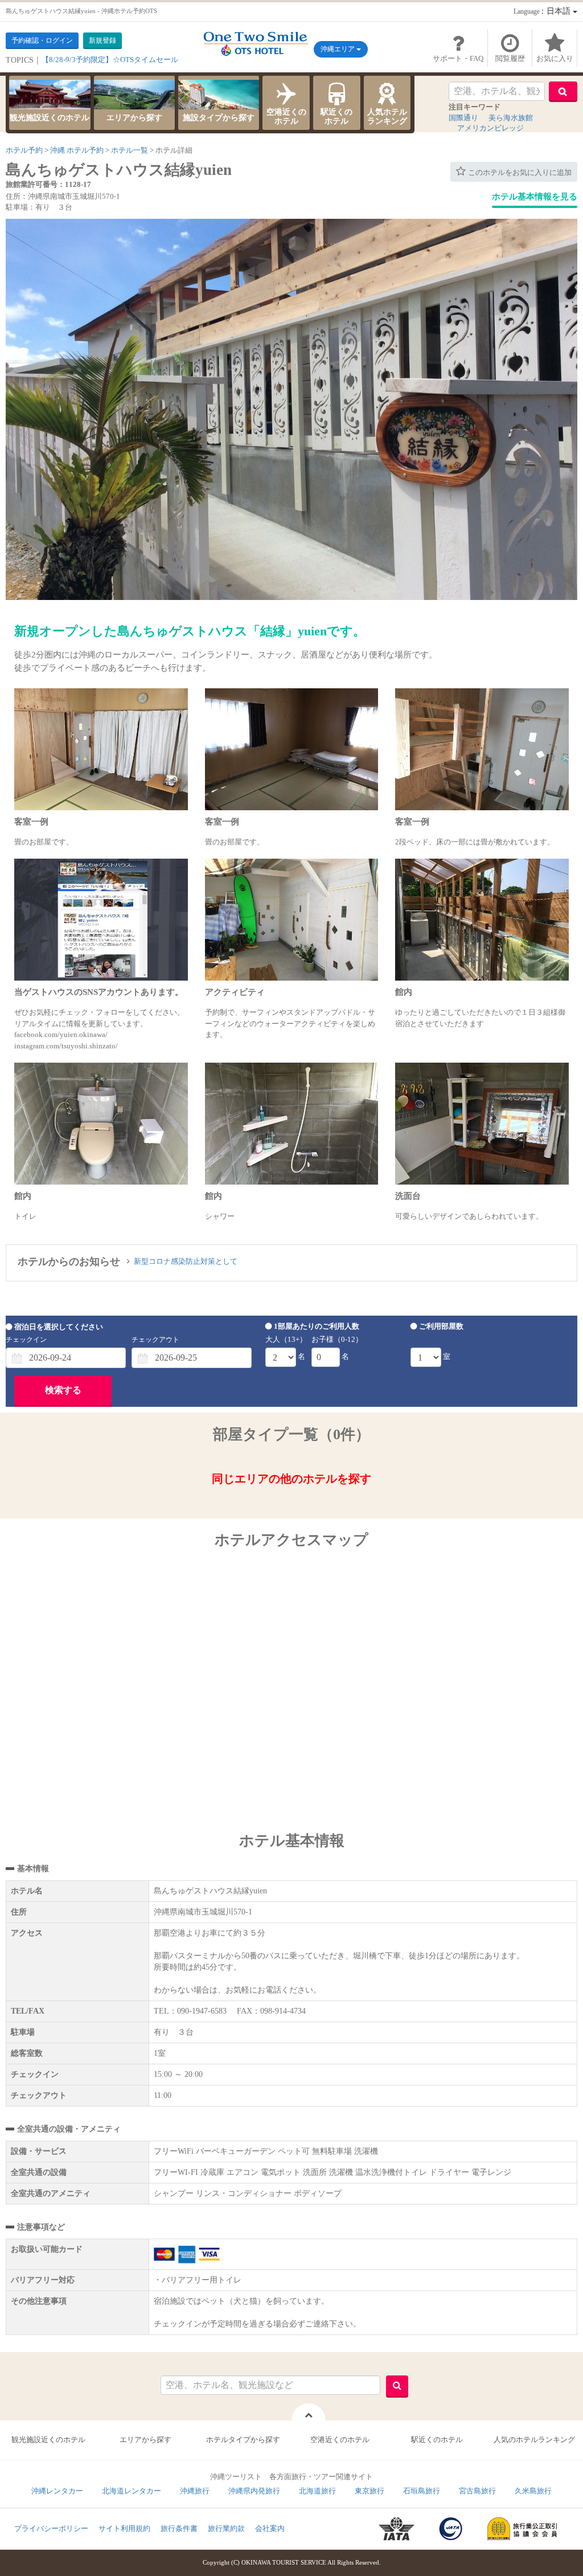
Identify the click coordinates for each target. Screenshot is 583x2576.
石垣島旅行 (422, 2491)
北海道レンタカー (132, 2491)
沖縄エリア (338, 49)
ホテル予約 (24, 150)
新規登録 (102, 40)
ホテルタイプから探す (243, 2440)
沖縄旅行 (195, 2491)
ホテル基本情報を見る (535, 197)
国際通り (463, 118)
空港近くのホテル (286, 117)
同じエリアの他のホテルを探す (291, 1479)
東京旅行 (369, 2491)
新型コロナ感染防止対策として (186, 1261)
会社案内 (270, 2528)
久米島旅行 (533, 2491)
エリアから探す (134, 118)
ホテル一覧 (130, 150)
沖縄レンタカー (57, 2491)
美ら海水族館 (511, 118)
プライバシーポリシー (51, 2528)
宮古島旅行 (477, 2491)
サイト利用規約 (124, 2528)
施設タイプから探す (219, 118)
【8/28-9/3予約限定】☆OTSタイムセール (110, 60)
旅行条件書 (179, 2528)
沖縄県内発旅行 (254, 2491)
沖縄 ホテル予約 (77, 150)
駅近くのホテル (336, 117)
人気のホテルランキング (534, 2440)
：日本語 (543, 11)
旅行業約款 (226, 2528)
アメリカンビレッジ (490, 128)
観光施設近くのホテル (50, 118)
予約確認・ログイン (42, 40)
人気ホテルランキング (387, 117)
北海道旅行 (317, 2491)
